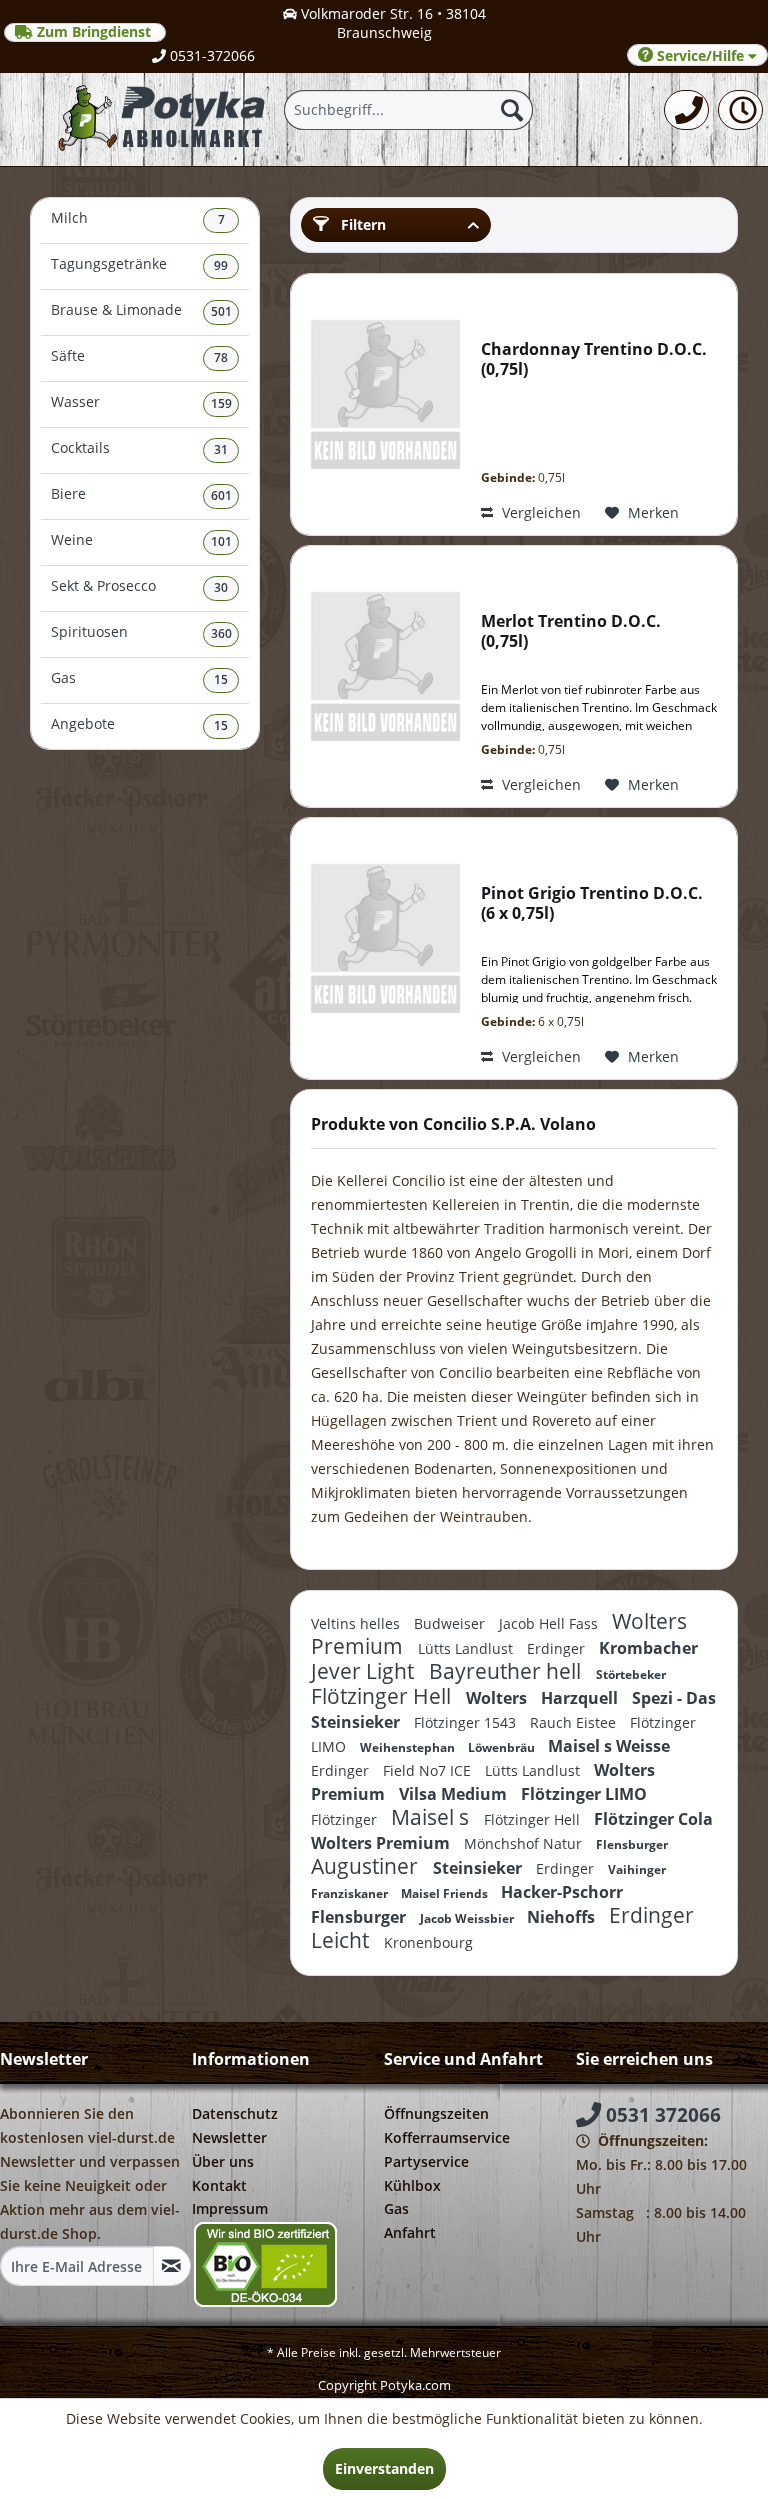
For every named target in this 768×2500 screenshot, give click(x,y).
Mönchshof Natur (525, 1843)
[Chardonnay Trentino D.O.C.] (381, 404)
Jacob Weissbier (468, 1918)
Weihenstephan (409, 1747)
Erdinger (558, 1648)
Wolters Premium (382, 1843)
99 (221, 265)
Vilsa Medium (455, 1794)
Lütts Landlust (467, 1648)
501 (221, 311)
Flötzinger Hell (383, 1696)
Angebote (139, 724)
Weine (141, 540)
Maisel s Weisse (609, 1746)
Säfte (139, 356)
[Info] (740, 110)
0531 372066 (661, 2115)
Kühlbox (412, 2185)
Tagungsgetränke (139, 264)
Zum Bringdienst (94, 32)
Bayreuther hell (507, 1671)
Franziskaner (351, 1893)
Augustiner (367, 1866)
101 (221, 541)
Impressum (230, 2208)
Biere (141, 494)
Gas (139, 678)
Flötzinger (346, 1819)
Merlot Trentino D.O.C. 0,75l (571, 631)
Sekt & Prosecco (139, 586)
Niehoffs (563, 1917)
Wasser (141, 402)
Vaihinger (637, 1869)
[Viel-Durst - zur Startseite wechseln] (163, 119)
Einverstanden (384, 2468)
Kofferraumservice (447, 2137)
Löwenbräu (503, 1747)
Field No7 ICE (429, 1770)
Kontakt (219, 2185)
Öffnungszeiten (436, 2113)
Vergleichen (539, 512)
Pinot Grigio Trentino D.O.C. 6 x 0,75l (592, 903)
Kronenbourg (428, 1942)
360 (221, 633)
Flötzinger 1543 (467, 1722)
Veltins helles (357, 1623)
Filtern (361, 224)
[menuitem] (686, 110)
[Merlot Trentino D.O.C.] (381, 676)
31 (221, 449)
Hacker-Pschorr (562, 1892)
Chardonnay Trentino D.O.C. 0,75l (594, 359)
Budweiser (451, 1623)
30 (221, 587)
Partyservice (426, 2161)
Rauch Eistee (575, 1722)
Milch (138, 218)
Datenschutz (235, 2113)
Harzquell (581, 1698)
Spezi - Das (674, 1698)
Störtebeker (631, 1674)
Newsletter (229, 2137)
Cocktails (139, 448)
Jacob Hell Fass (550, 1623)
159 (221, 403)
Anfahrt (410, 2232)
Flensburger (632, 1844)
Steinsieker (357, 1722)
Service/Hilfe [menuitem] (700, 55)
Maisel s (432, 1817)
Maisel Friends (446, 1893)
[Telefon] (686, 110)
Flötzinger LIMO (584, 1794)
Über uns (223, 2161)
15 (221, 679)
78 (221, 357)
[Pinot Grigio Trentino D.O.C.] (381, 948)
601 (221, 495)
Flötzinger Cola (653, 1819)
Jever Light (365, 1671)
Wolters (498, 1698)
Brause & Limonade (141, 310)
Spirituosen (141, 632)
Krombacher (648, 1648)
